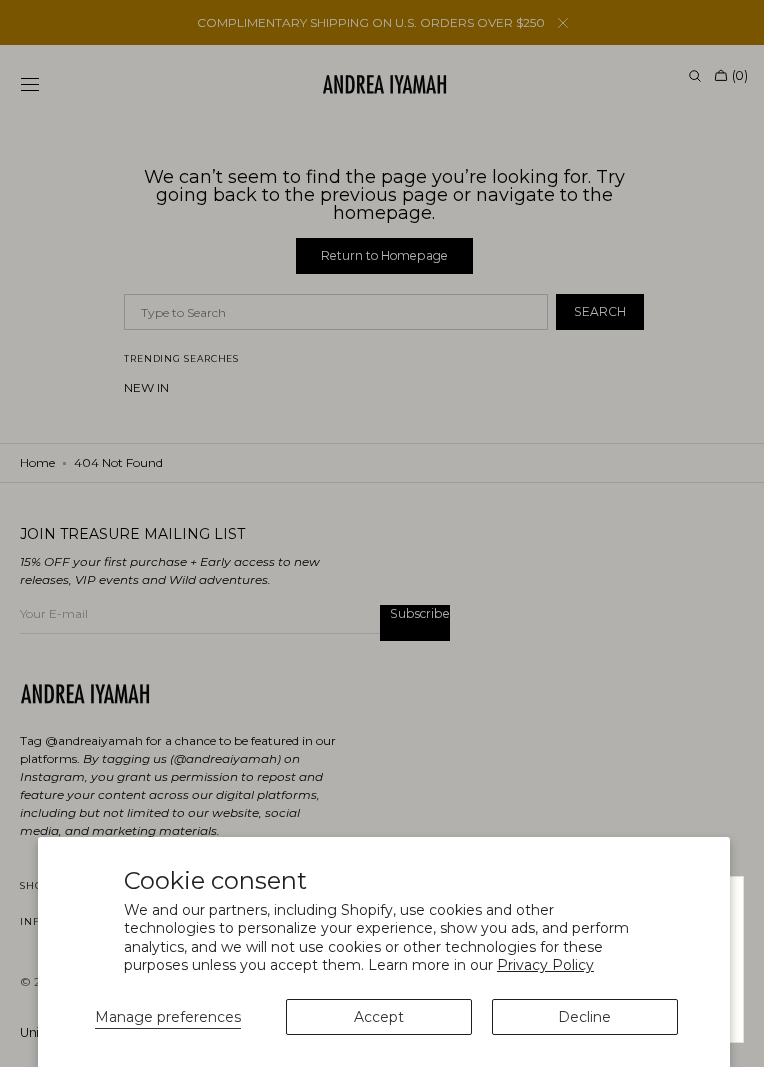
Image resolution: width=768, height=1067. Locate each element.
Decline (584, 1017)
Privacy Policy (545, 965)
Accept (379, 1017)
